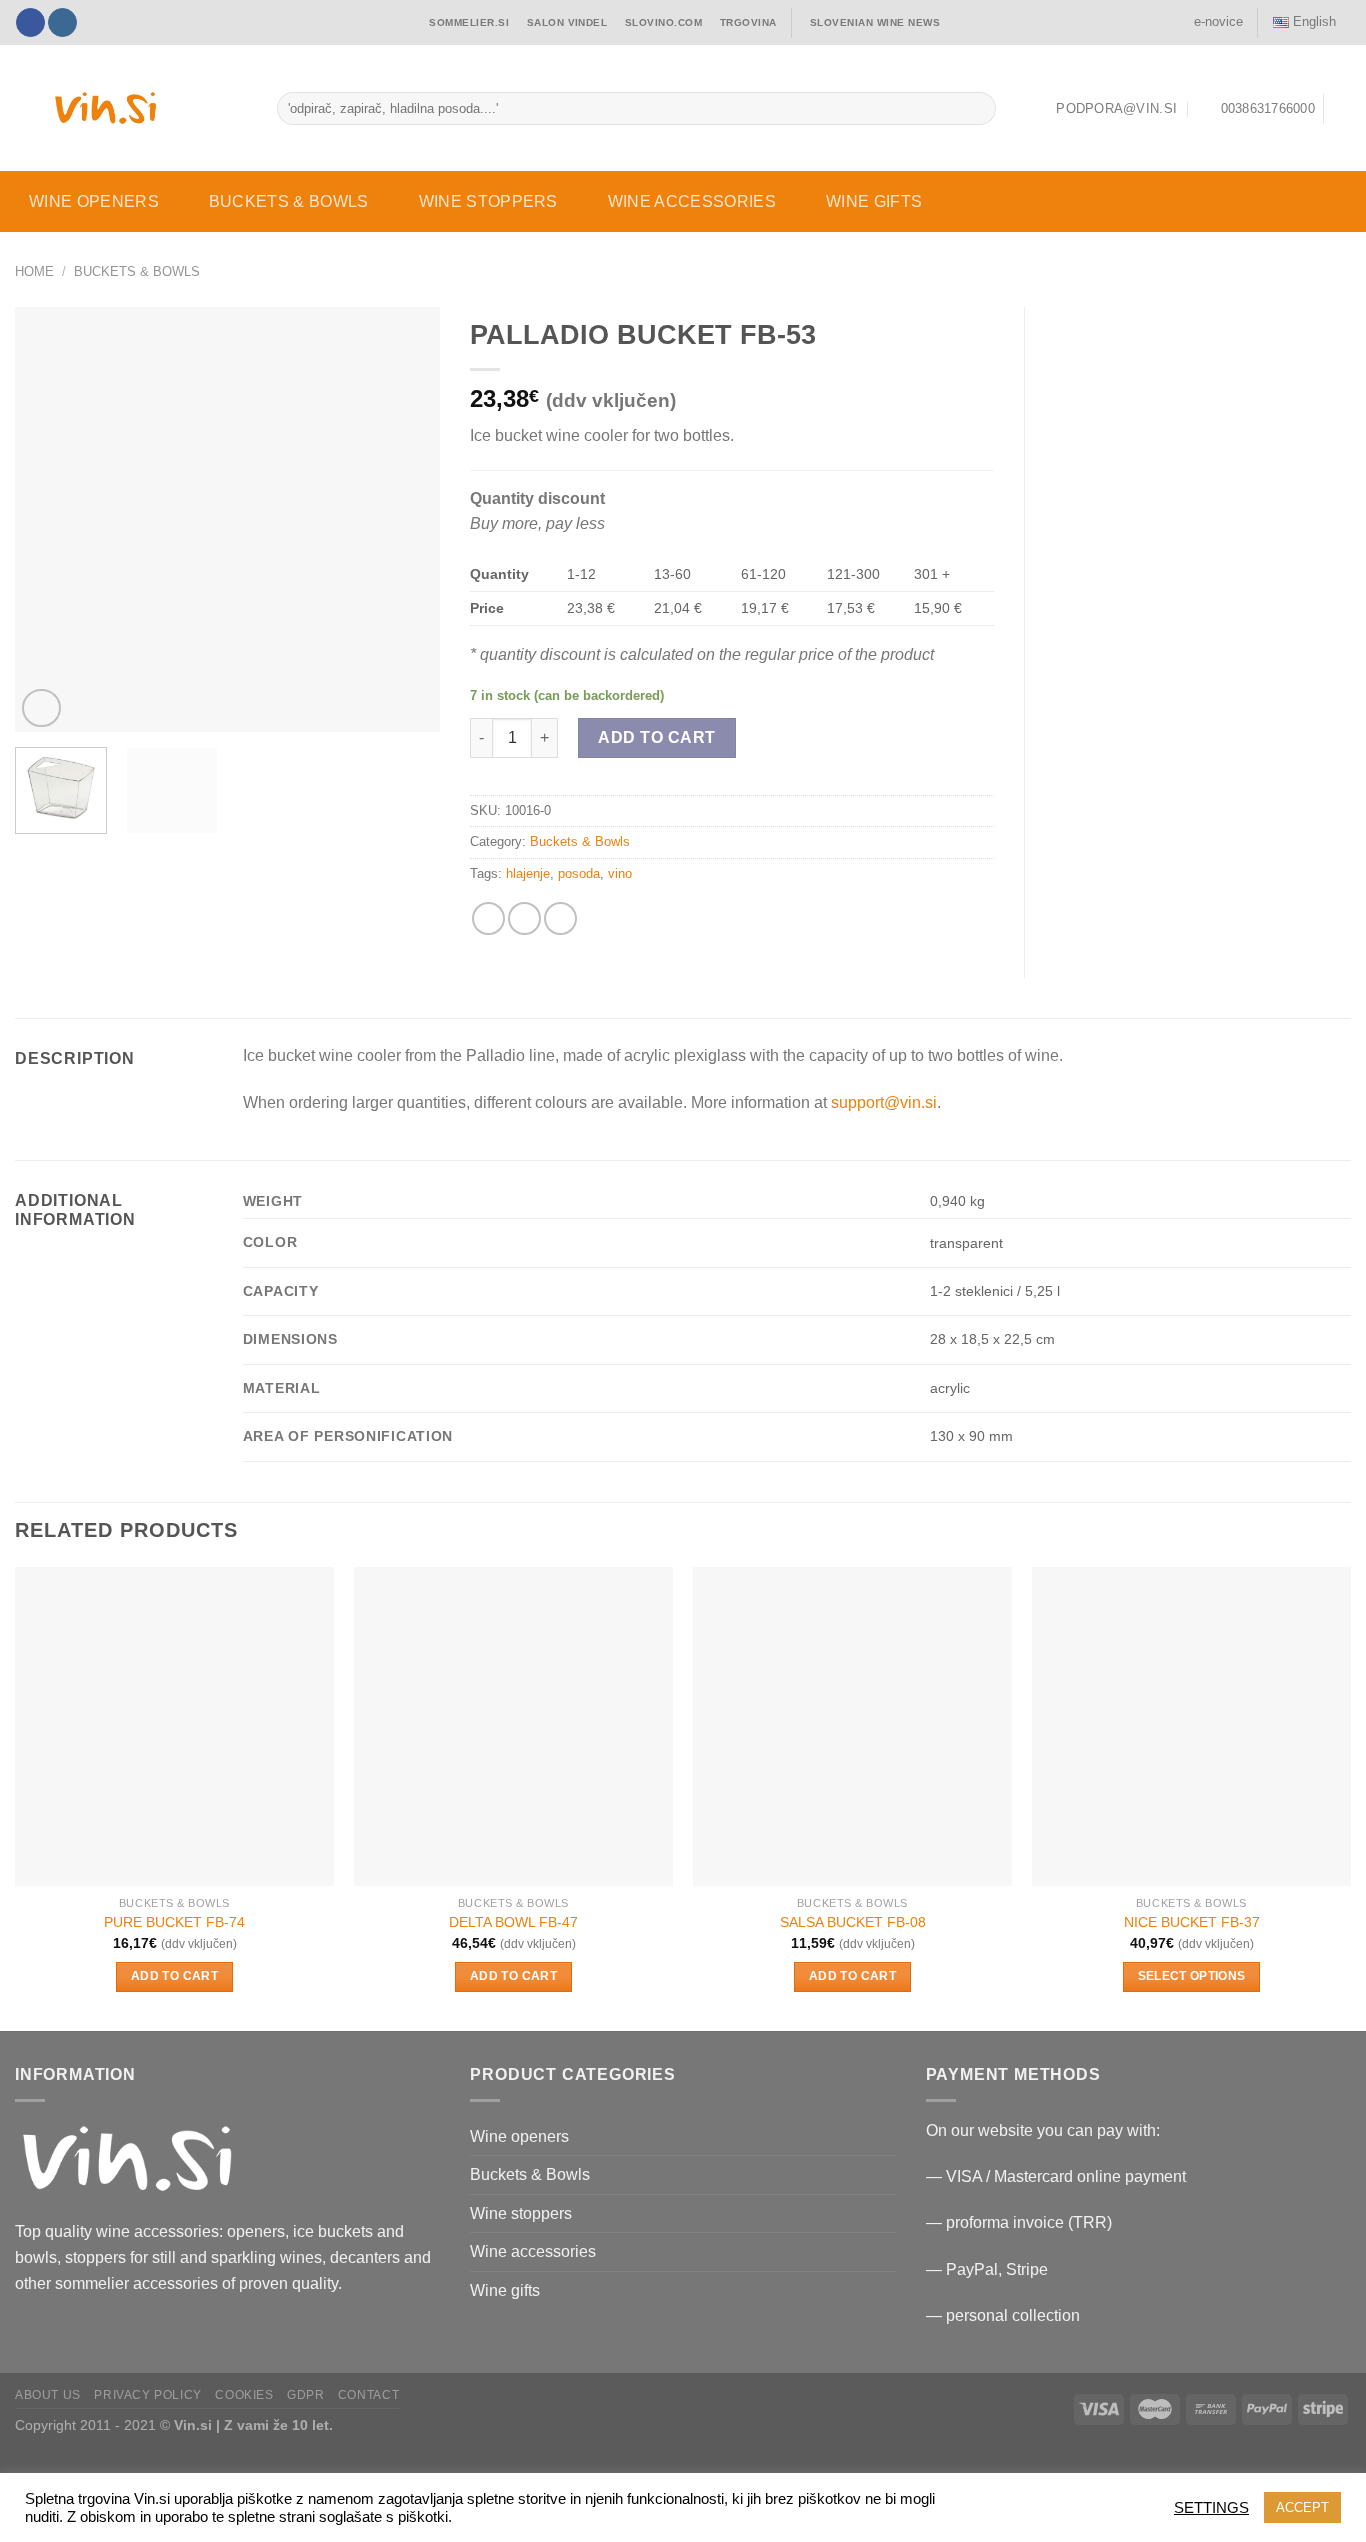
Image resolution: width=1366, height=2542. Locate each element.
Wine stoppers (488, 201)
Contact (368, 2395)
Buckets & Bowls (289, 201)
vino (620, 873)
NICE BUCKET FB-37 (1192, 1922)
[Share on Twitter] (524, 918)
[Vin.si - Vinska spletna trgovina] (105, 107)
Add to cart (656, 737)
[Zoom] (41, 708)
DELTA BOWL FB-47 (513, 1922)
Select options (1192, 1976)
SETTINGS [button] (1211, 2508)
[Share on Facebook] (488, 918)
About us (48, 2395)
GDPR (305, 2395)
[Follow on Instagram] (62, 23)
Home (34, 271)
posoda (579, 873)
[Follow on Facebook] (30, 23)
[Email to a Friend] (560, 918)
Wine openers (94, 201)
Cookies (244, 2395)
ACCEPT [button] (1302, 2507)
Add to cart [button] (174, 1976)
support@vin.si (884, 1102)
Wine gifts (874, 201)
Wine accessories (692, 201)
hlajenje (528, 873)
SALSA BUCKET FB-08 (853, 1922)
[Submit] (976, 109)
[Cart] (1341, 109)
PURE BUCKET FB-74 (174, 1922)
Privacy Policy (148, 2395)
